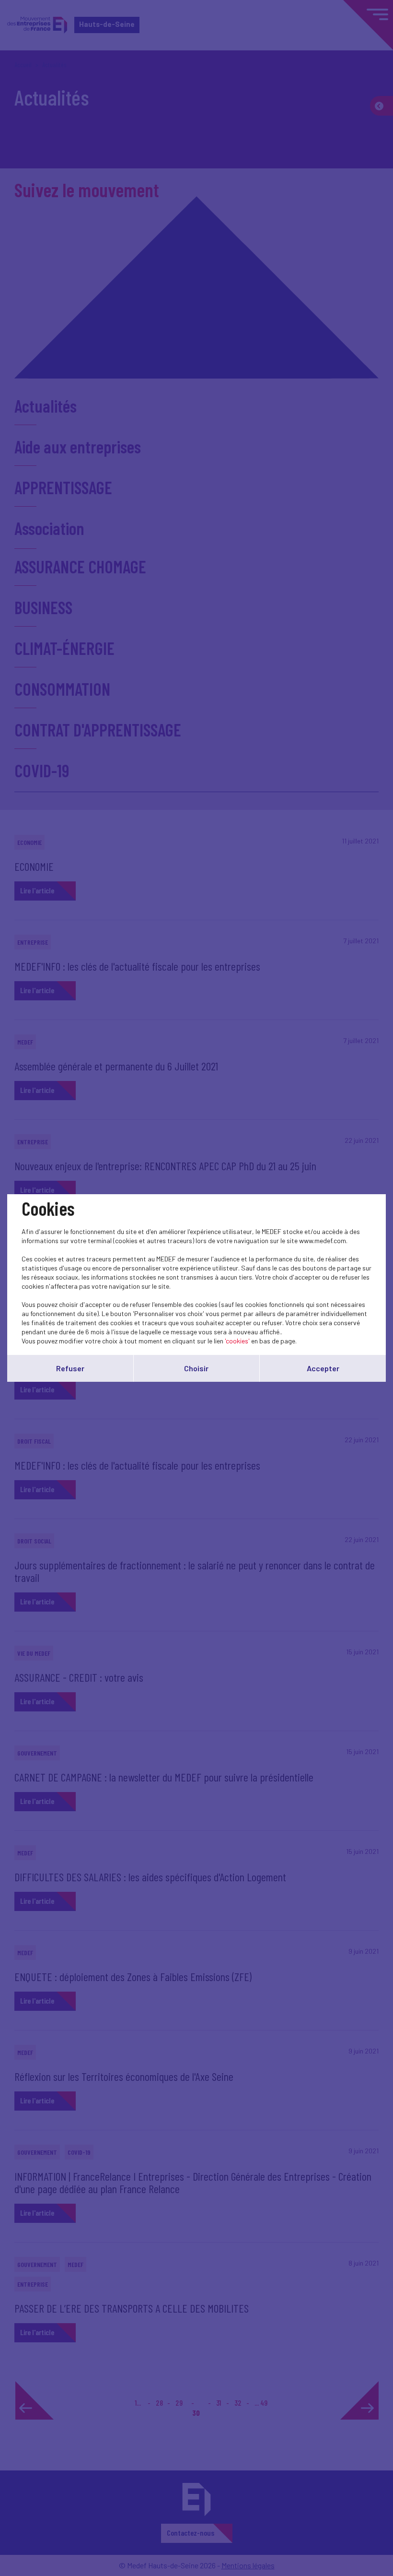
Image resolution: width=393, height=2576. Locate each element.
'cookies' (237, 1341)
